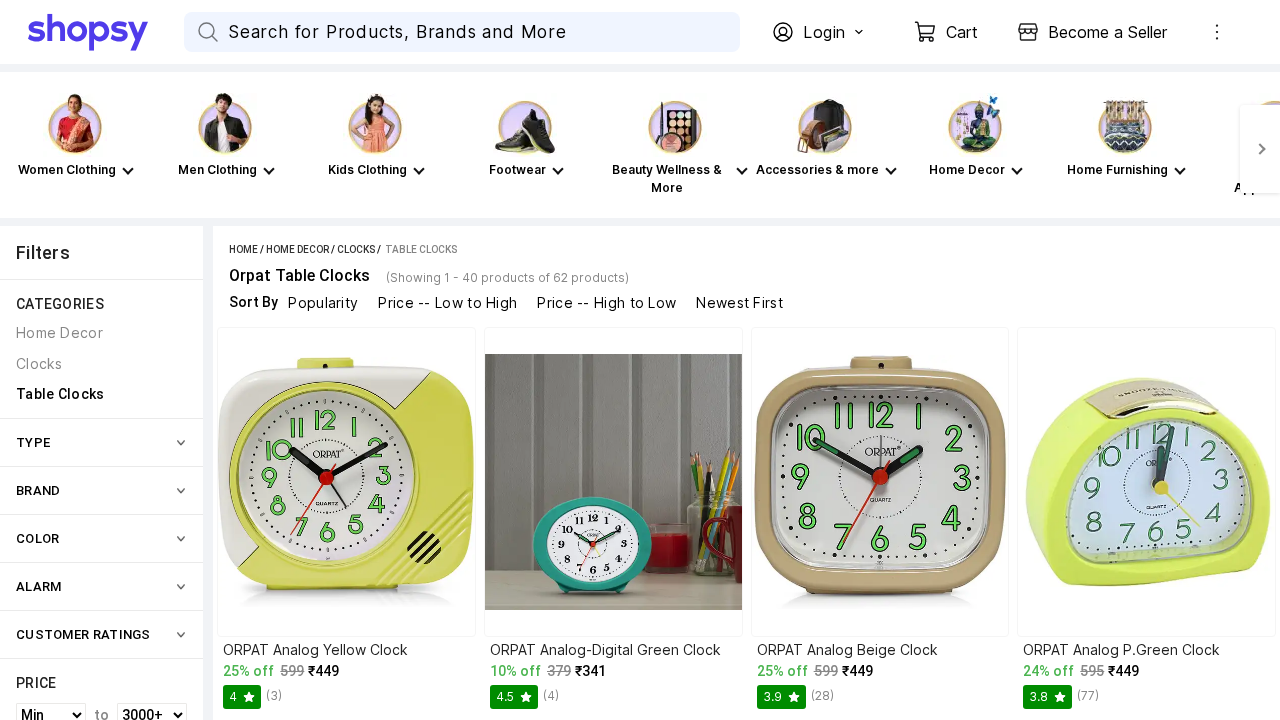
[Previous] (20, 149)
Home (243, 249)
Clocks (356, 249)
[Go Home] (106, 32)
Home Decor (297, 249)
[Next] (1260, 149)
